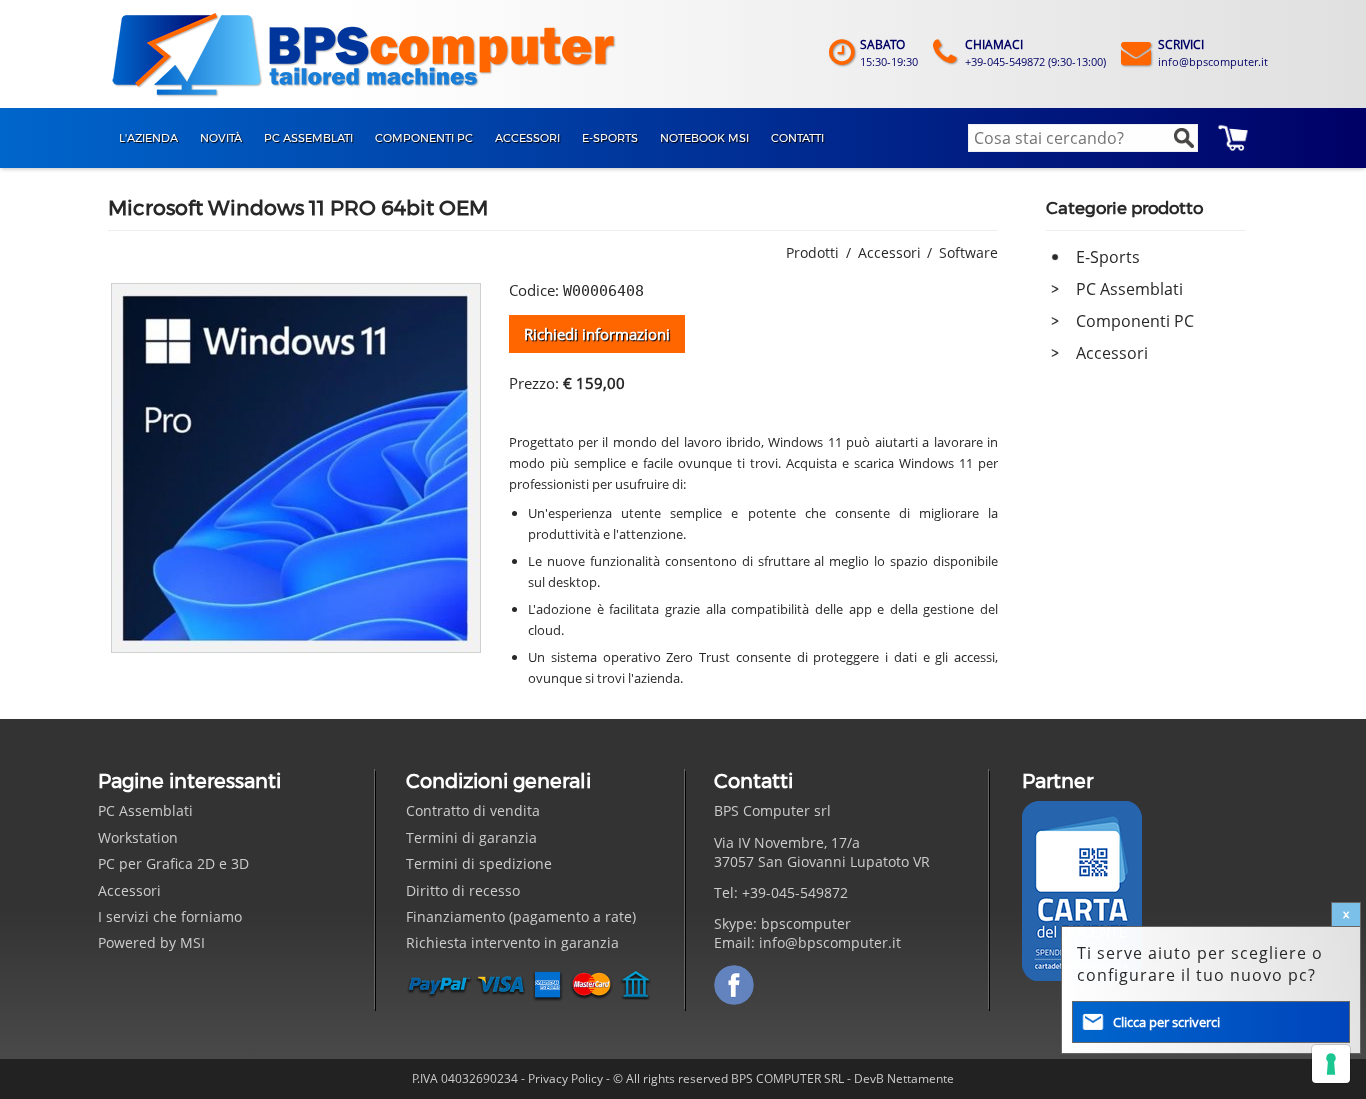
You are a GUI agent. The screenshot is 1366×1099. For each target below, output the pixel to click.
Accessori (1112, 353)
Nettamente (920, 1078)
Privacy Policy (565, 1078)
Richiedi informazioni (597, 334)
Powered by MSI (151, 942)
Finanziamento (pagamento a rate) (521, 916)
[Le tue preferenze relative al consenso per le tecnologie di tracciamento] (1331, 1064)
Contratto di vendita (473, 810)
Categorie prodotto (1124, 208)
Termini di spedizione (479, 863)
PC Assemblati (1129, 289)
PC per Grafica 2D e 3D (173, 863)
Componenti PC (1135, 321)
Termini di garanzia (471, 837)
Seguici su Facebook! (734, 985)
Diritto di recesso (463, 890)
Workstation (138, 837)
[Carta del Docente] (1082, 891)
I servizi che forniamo (170, 916)
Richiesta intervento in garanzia (512, 942)
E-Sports (1108, 257)
